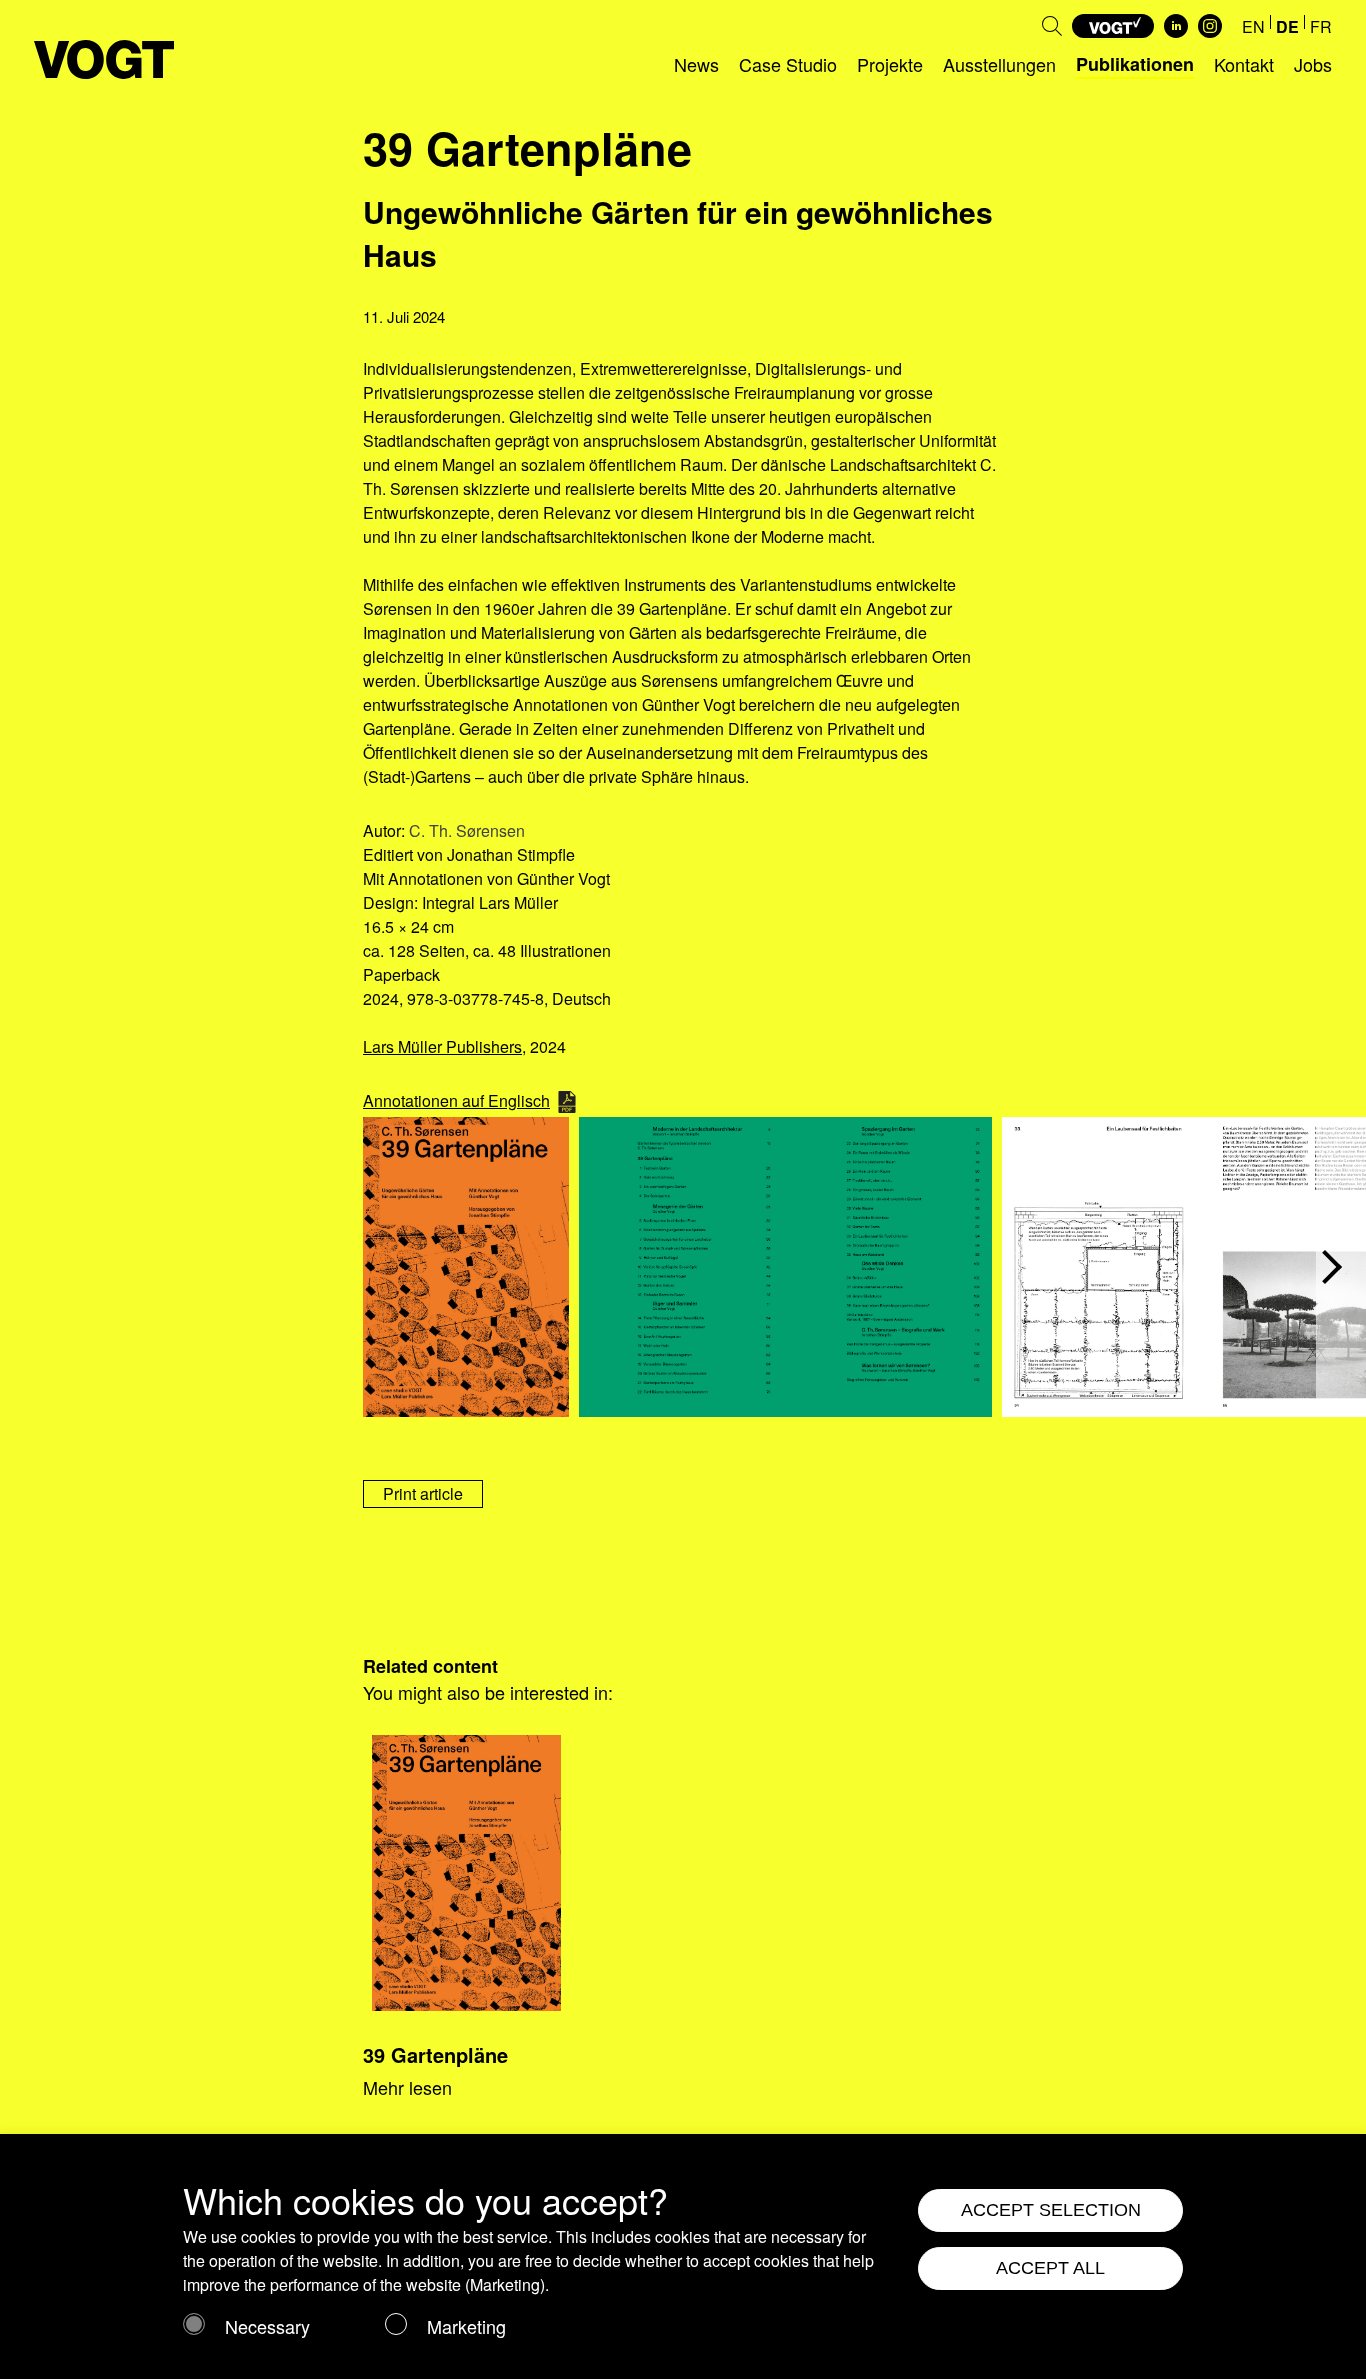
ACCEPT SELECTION (1051, 2210)
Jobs (1313, 64)
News (696, 64)
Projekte (890, 64)
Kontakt (1244, 64)
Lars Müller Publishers (442, 1046)
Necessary (267, 2326)
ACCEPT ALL (1050, 2268)
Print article (423, 1493)
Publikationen (1135, 64)
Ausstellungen (999, 64)
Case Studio (788, 64)
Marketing (466, 2326)
